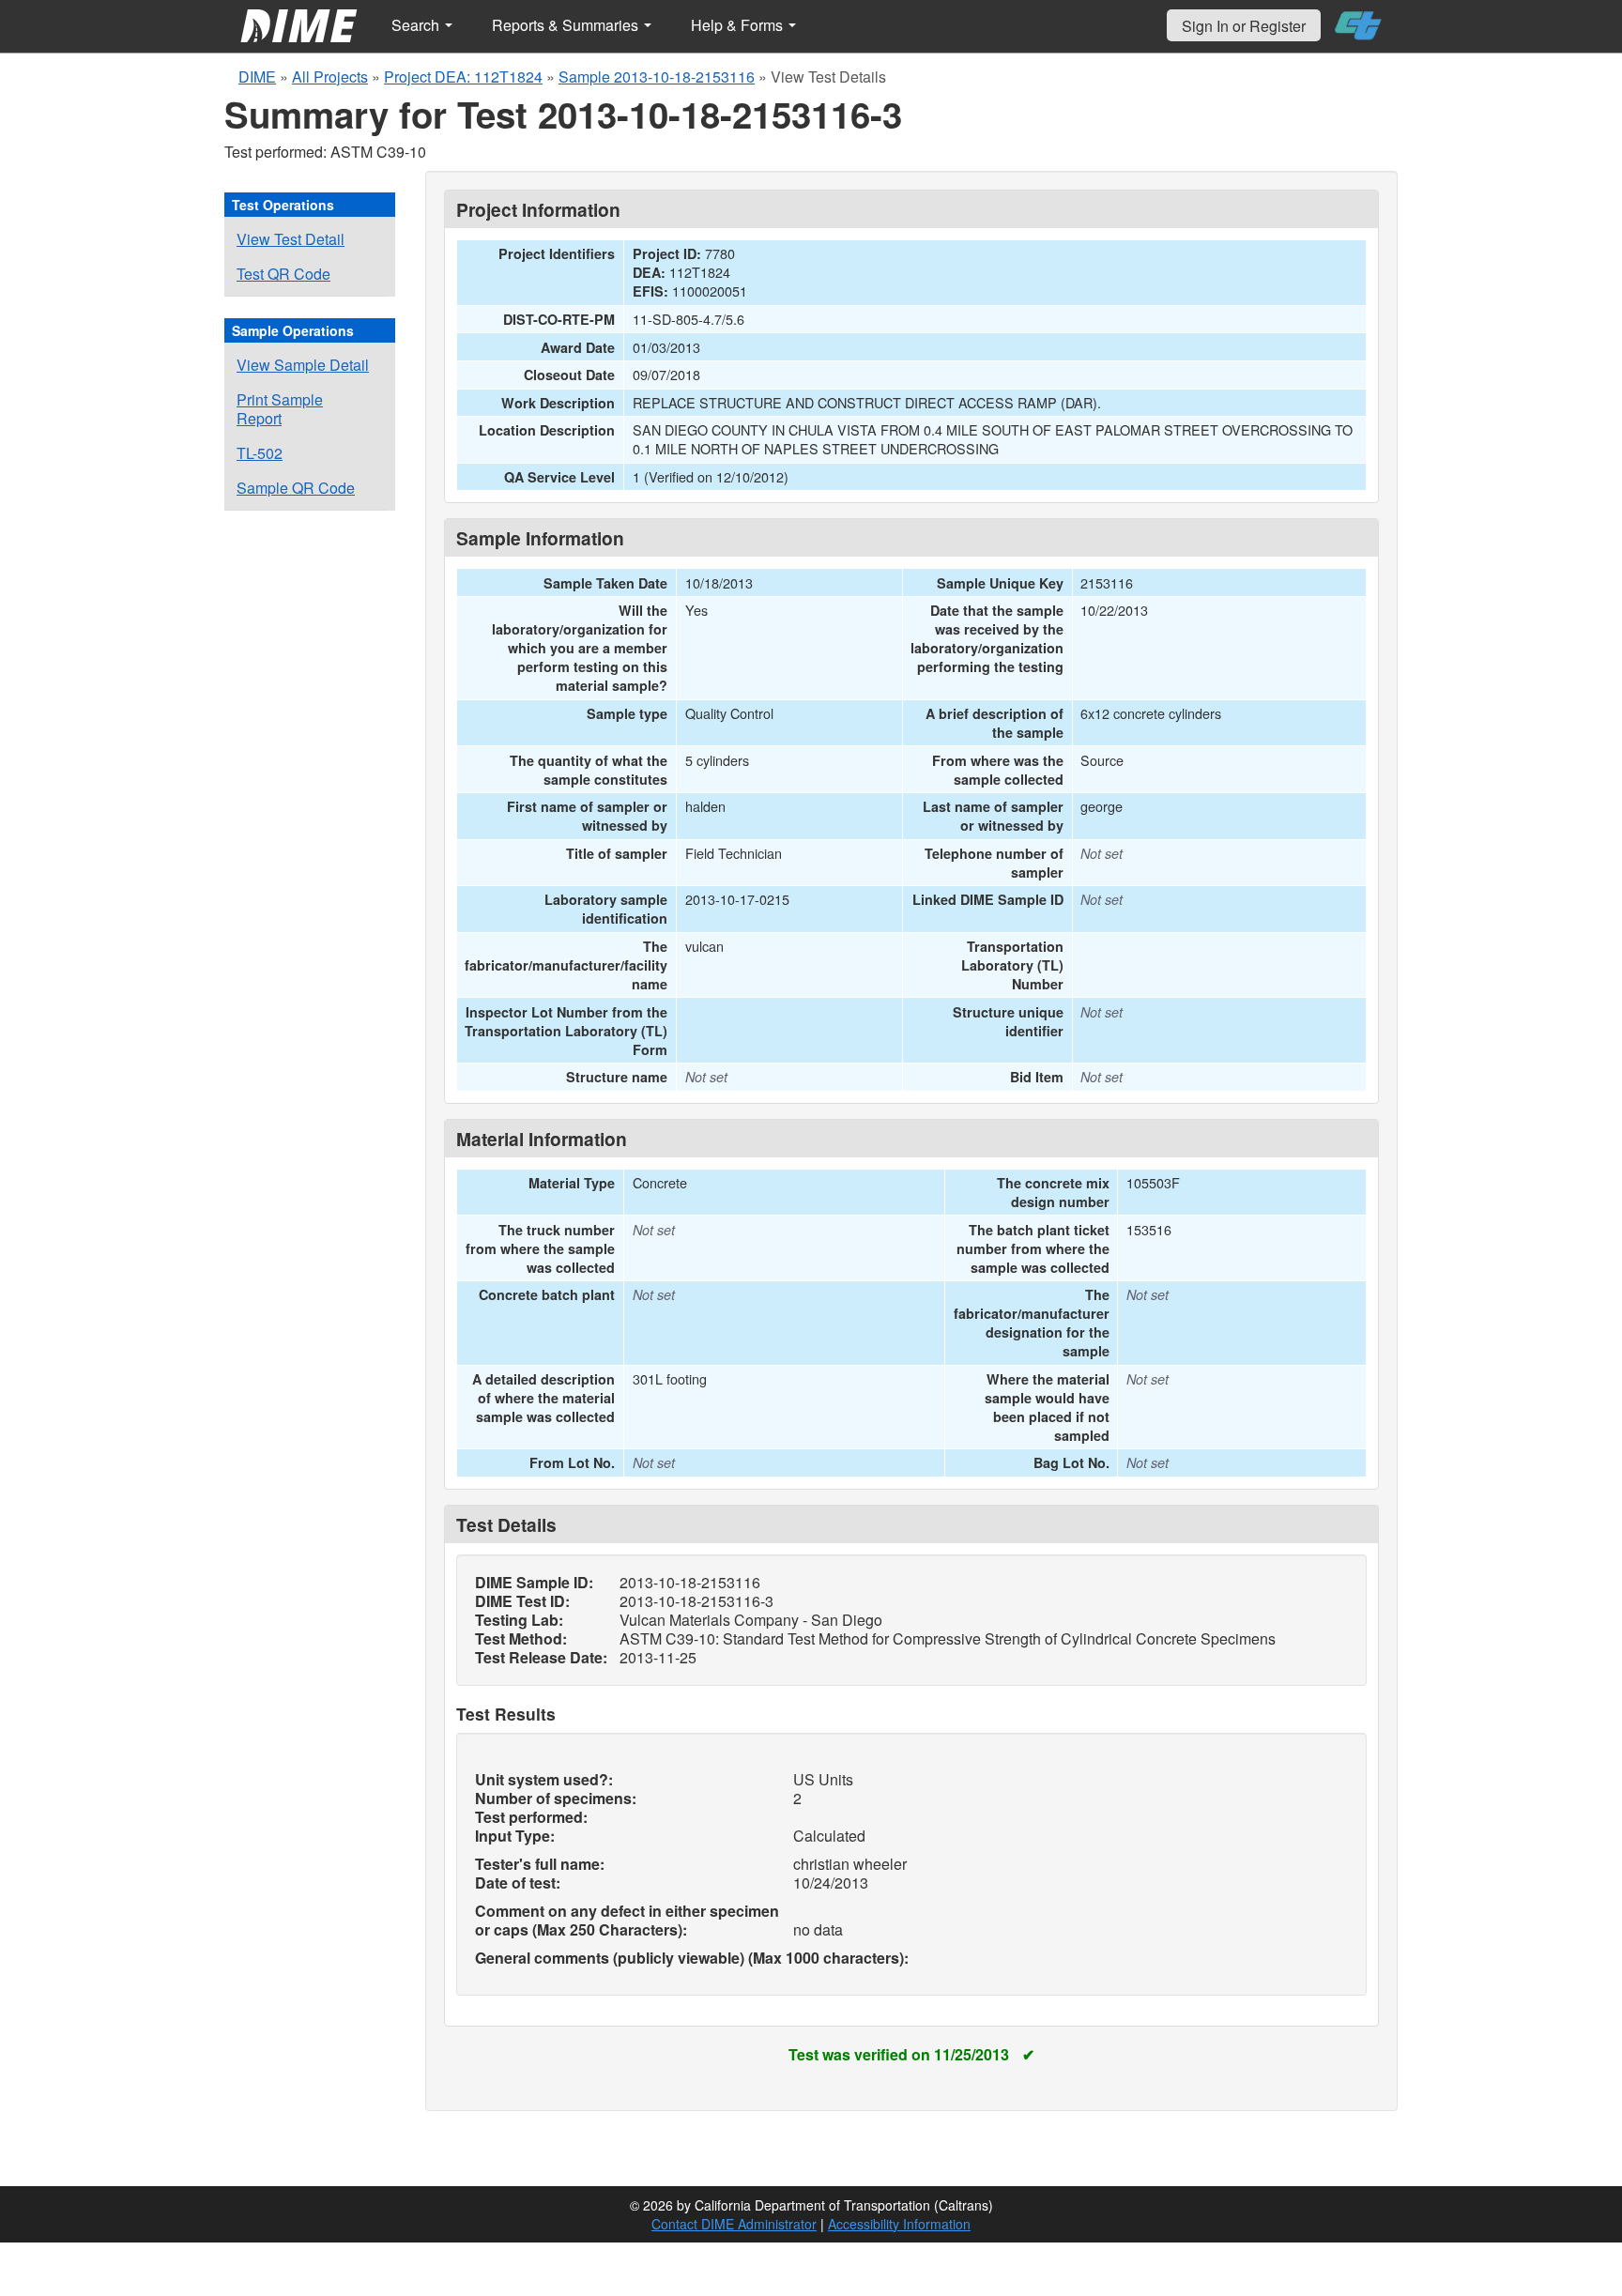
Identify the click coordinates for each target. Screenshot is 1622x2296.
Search (417, 25)
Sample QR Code (296, 488)
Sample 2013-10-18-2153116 (657, 77)
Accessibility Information (899, 2224)
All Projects (330, 77)
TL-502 (260, 453)
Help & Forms (739, 25)
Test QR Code (283, 274)
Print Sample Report (280, 409)
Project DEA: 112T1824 (463, 77)
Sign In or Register (1244, 26)
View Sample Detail (303, 365)
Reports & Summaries (567, 25)
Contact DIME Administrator (734, 2224)
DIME (257, 77)
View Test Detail (291, 239)
